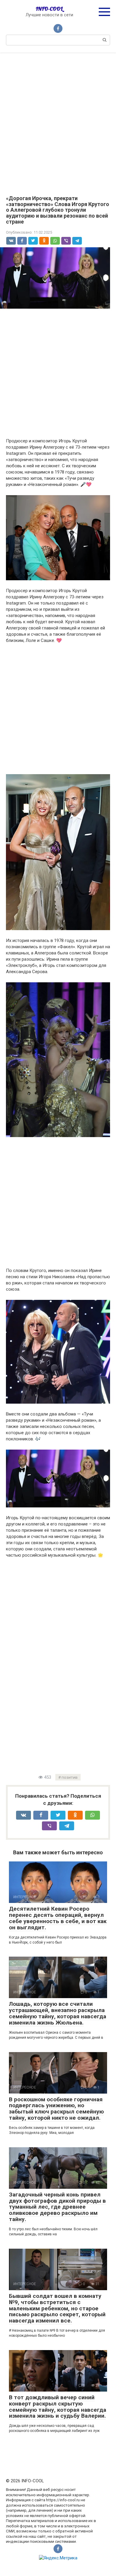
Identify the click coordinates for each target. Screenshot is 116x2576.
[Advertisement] (58, 120)
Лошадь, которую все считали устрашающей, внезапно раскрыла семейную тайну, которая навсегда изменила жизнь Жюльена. (58, 2013)
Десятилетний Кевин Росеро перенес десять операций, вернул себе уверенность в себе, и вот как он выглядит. (58, 1918)
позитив (70, 1777)
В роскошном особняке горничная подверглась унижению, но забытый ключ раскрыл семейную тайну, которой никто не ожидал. (56, 2109)
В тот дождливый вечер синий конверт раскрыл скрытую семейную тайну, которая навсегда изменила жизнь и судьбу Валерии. (58, 2407)
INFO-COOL (49, 9)
